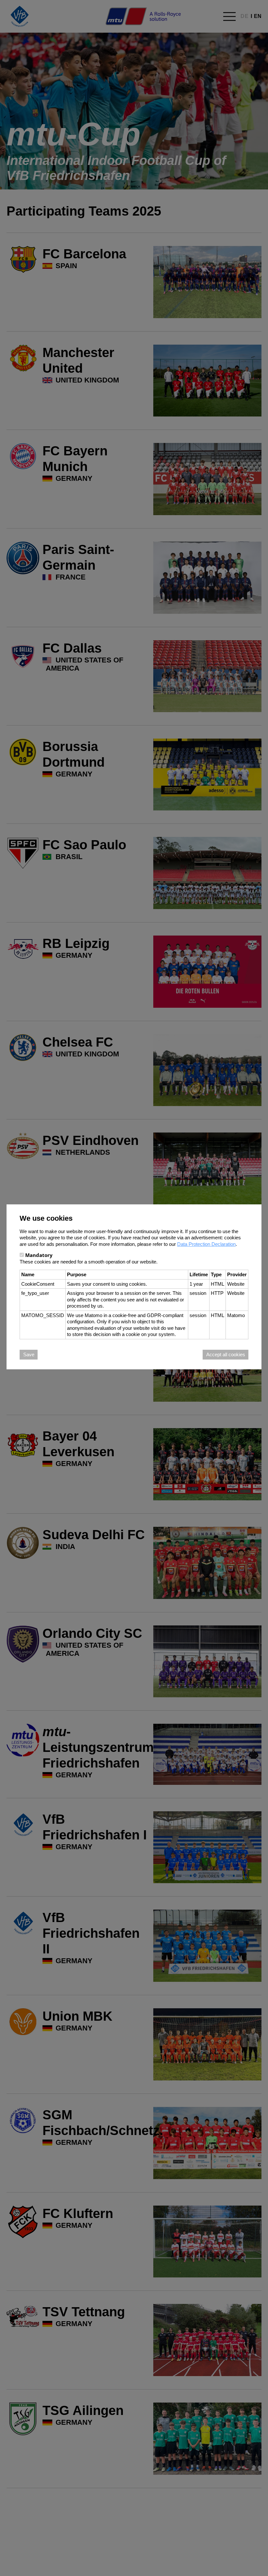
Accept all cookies (226, 1354)
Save (29, 1354)
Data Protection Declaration (206, 1244)
